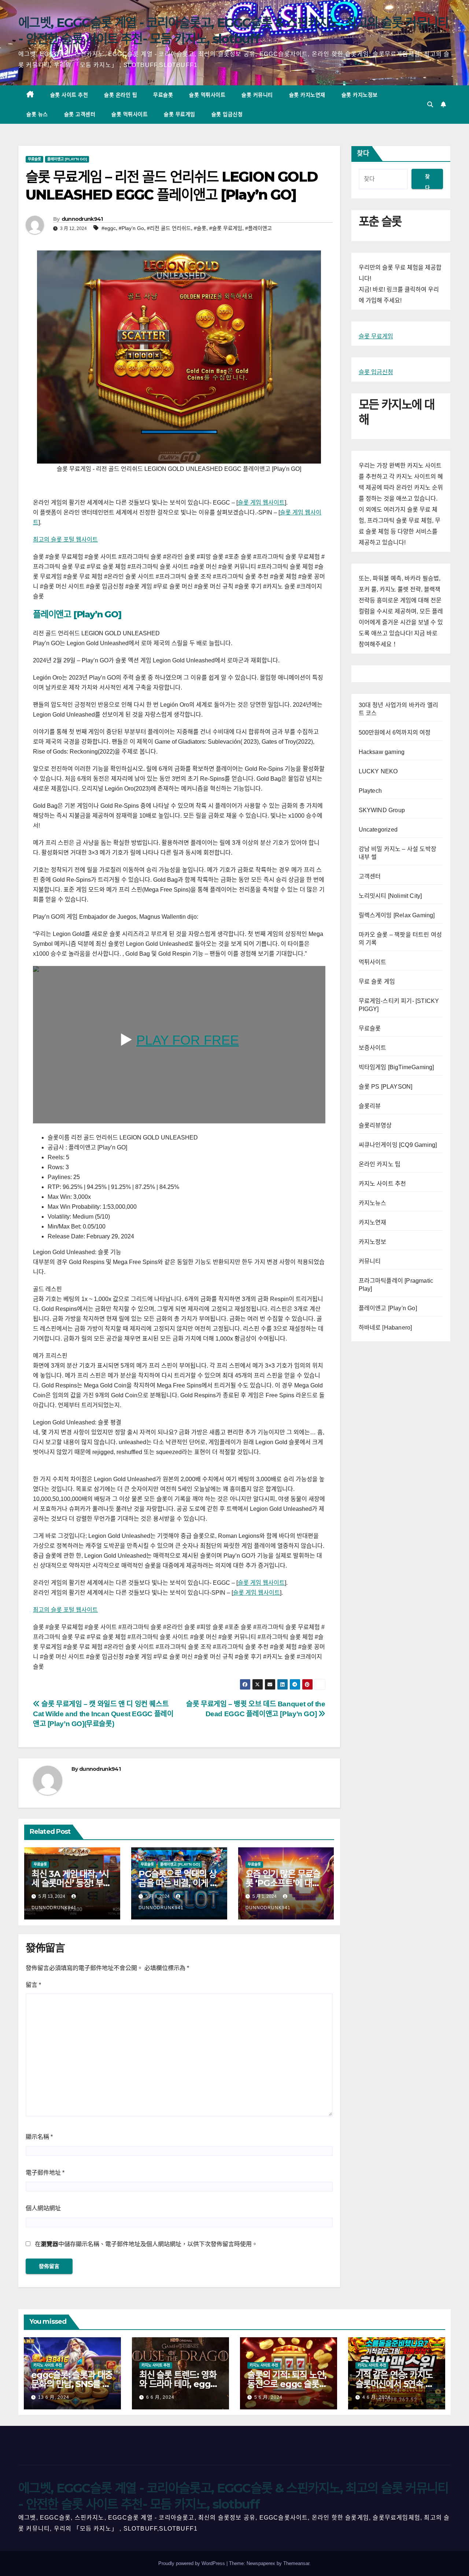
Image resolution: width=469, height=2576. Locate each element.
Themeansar (296, 2563)
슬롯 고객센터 (80, 114)
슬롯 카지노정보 (360, 95)
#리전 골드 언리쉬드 (169, 228)
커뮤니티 (370, 1261)
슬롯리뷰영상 (375, 1125)
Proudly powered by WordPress (192, 2563)
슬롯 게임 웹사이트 (261, 503)
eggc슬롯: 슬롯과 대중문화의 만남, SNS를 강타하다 (72, 2384)
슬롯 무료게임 (180, 114)
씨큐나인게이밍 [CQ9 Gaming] (398, 1145)
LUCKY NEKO (378, 771)
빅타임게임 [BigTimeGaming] (396, 1067)
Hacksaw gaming (382, 752)
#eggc (109, 228)
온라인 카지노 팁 (380, 1164)
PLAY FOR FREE (188, 1040)
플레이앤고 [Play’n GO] (77, 614)
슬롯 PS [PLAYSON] (386, 1087)
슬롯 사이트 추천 (69, 95)
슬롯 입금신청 (227, 114)
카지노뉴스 (373, 1203)
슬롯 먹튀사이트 (207, 95)
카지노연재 (373, 1222)
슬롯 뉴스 (37, 114)
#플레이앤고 (258, 228)
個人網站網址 (43, 2208)
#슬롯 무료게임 (226, 228)
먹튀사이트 (373, 962)
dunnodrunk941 (82, 219)
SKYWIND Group (382, 810)
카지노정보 (373, 1242)
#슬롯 (200, 228)
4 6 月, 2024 (376, 2397)
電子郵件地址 (45, 2173)
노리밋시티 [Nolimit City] (390, 896)
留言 (33, 1985)
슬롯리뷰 (370, 1106)
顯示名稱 (39, 2137)
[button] (430, 105)
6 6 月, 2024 (160, 2397)
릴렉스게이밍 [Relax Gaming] (397, 915)
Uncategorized (378, 830)
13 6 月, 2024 (54, 2397)
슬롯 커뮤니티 (257, 95)
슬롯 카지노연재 (307, 95)
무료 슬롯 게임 (377, 982)
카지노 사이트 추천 (383, 1184)
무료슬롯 (163, 95)
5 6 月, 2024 (268, 2397)
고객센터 (370, 876)
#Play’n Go (131, 228)
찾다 (363, 153)
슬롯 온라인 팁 (121, 95)
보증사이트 (373, 1048)
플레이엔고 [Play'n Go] (67, 159)
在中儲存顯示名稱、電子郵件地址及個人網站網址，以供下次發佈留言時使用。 (146, 2244)
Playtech (370, 791)
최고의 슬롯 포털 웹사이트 (65, 540)
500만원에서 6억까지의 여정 (395, 733)
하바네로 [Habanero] (385, 1328)
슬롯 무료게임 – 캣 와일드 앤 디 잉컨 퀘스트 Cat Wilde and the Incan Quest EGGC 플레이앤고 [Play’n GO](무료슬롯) (103, 1714)
